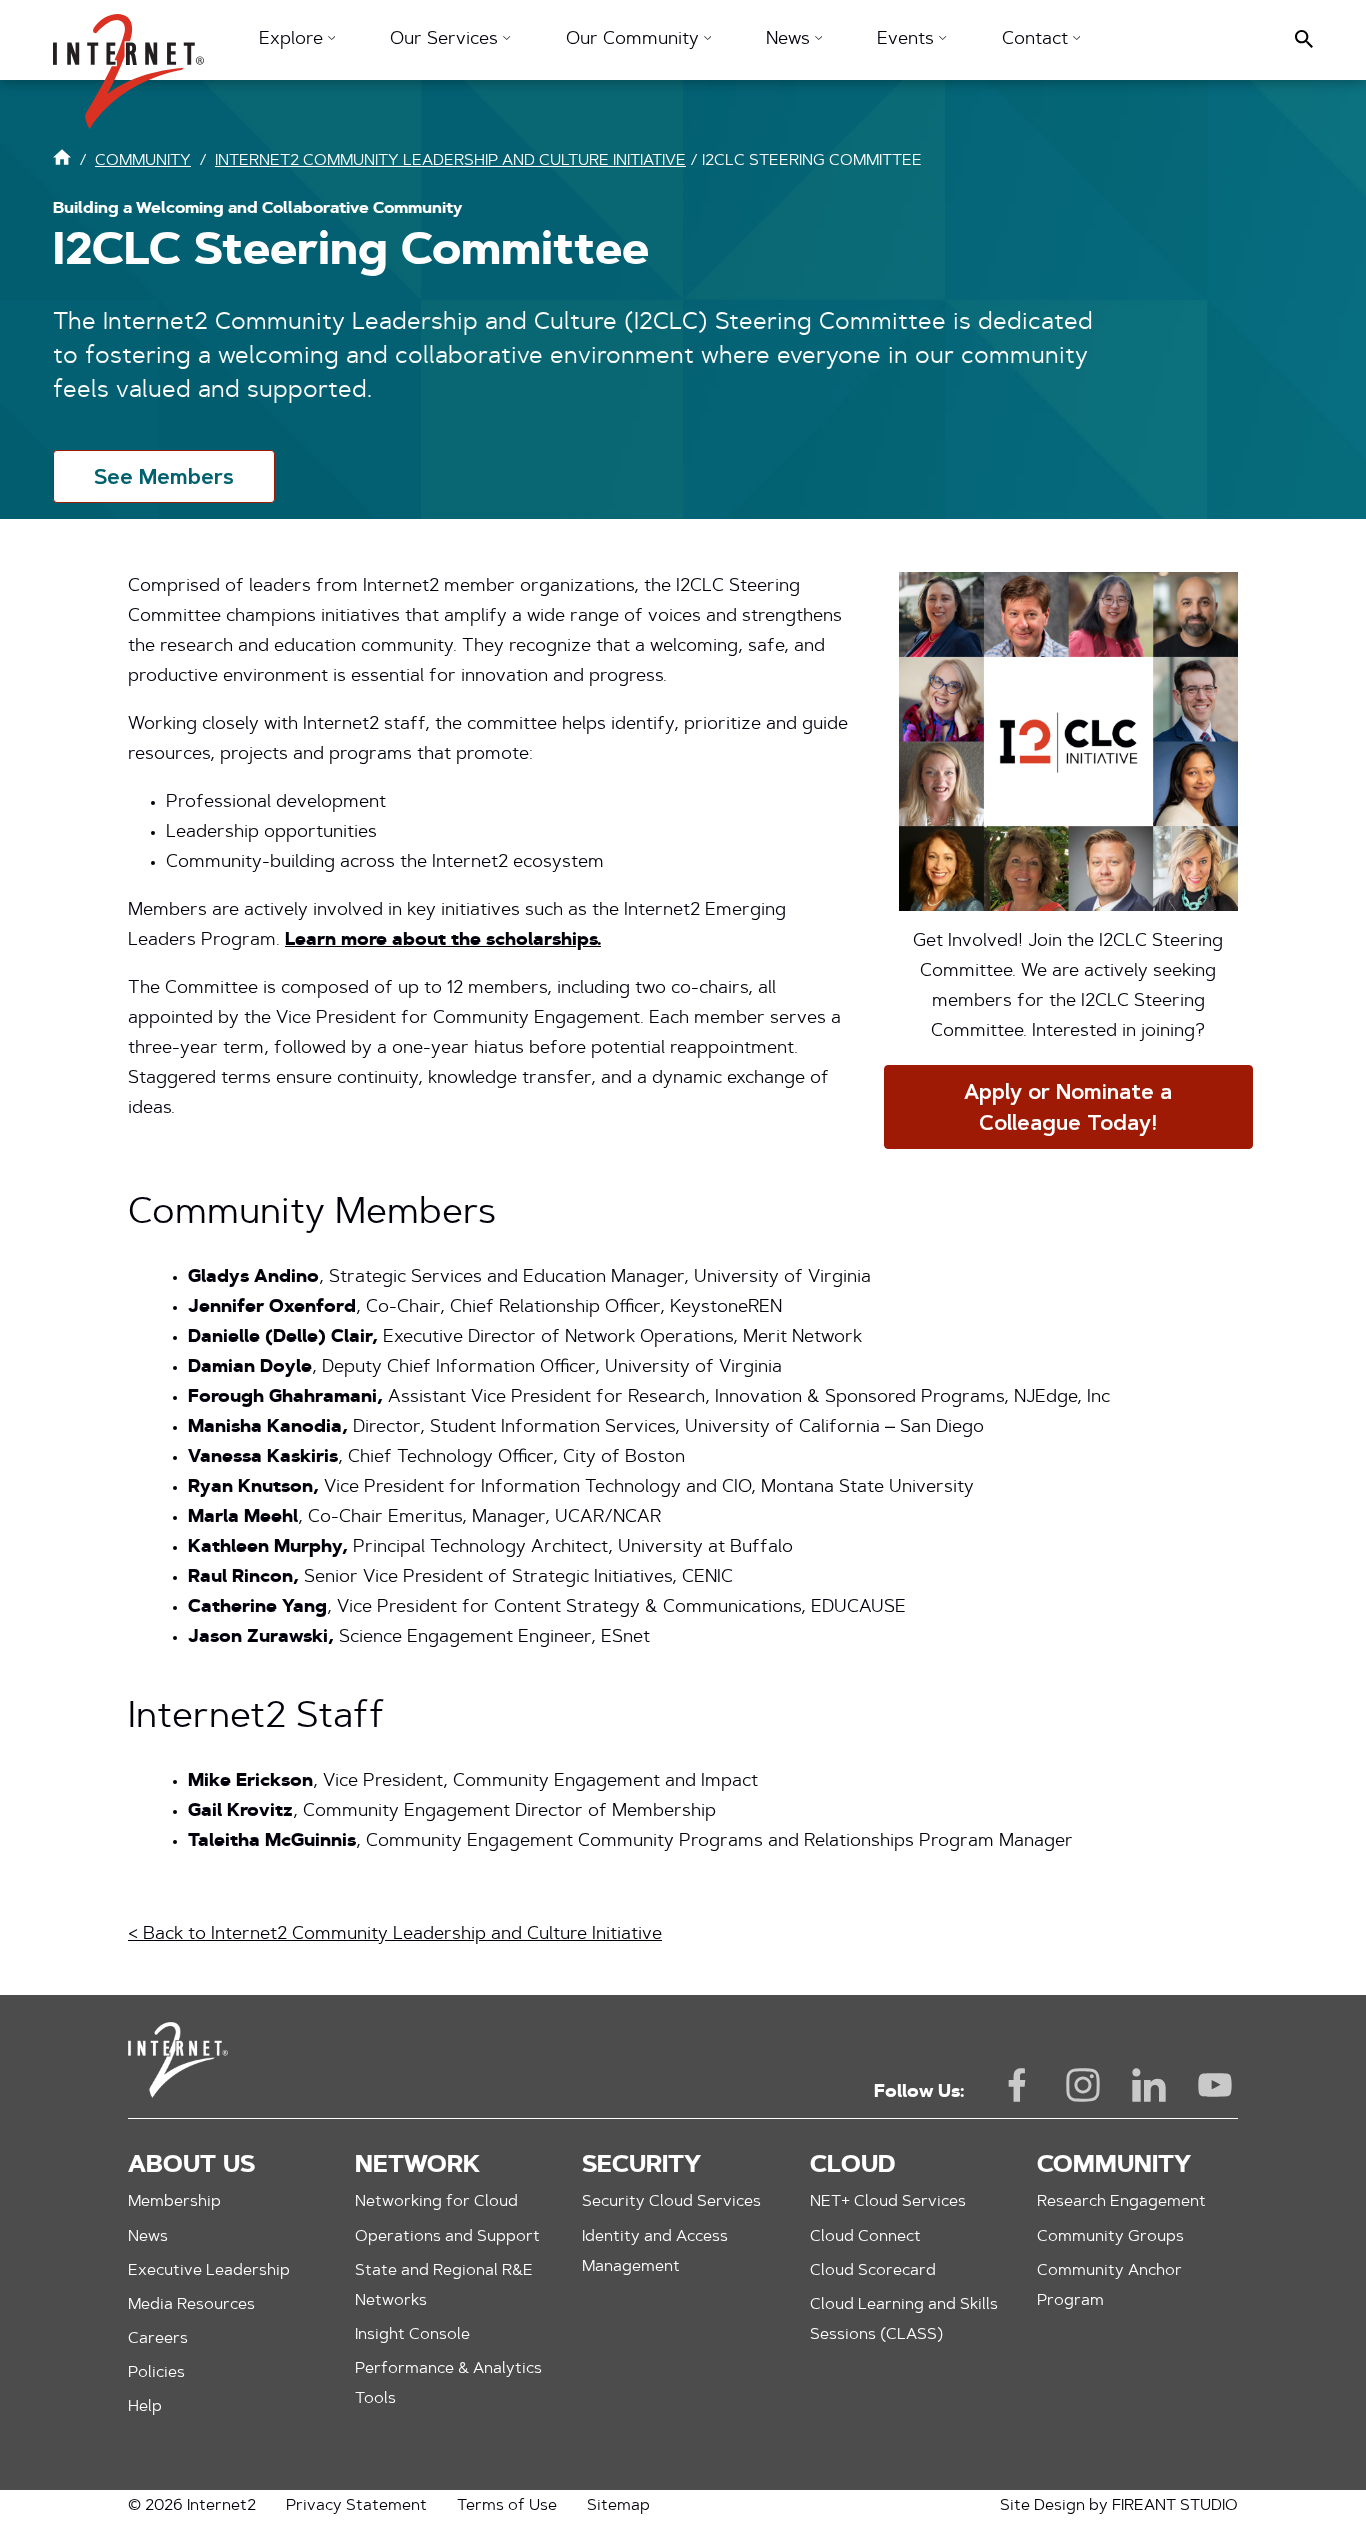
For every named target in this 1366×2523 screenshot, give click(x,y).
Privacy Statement (356, 2506)
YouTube (1215, 2085)
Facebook (1017, 2085)
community (143, 161)
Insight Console (412, 2335)
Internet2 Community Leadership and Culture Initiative (450, 161)
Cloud (852, 2166)
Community (1114, 2166)
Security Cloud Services (671, 2202)
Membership (174, 2202)
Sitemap (618, 2506)
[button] (128, 61)
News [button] (790, 40)
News (148, 2237)
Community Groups (1110, 2237)
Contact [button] (1037, 40)
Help (145, 2407)
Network (417, 2166)
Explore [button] (293, 40)
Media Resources (191, 2305)
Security (641, 2166)
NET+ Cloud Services (888, 2202)
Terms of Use (507, 2506)
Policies (156, 2373)
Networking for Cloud (436, 2202)
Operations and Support (447, 2237)
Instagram (1083, 2085)
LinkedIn (1149, 2085)
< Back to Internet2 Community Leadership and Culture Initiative (395, 1935)
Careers (158, 2339)
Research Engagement (1121, 2202)
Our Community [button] (635, 40)
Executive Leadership (209, 2271)
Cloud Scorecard (873, 2271)
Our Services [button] (446, 40)
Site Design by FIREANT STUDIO (1119, 2506)
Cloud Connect (865, 2237)
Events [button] (908, 40)
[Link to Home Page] (62, 162)
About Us (191, 2166)
